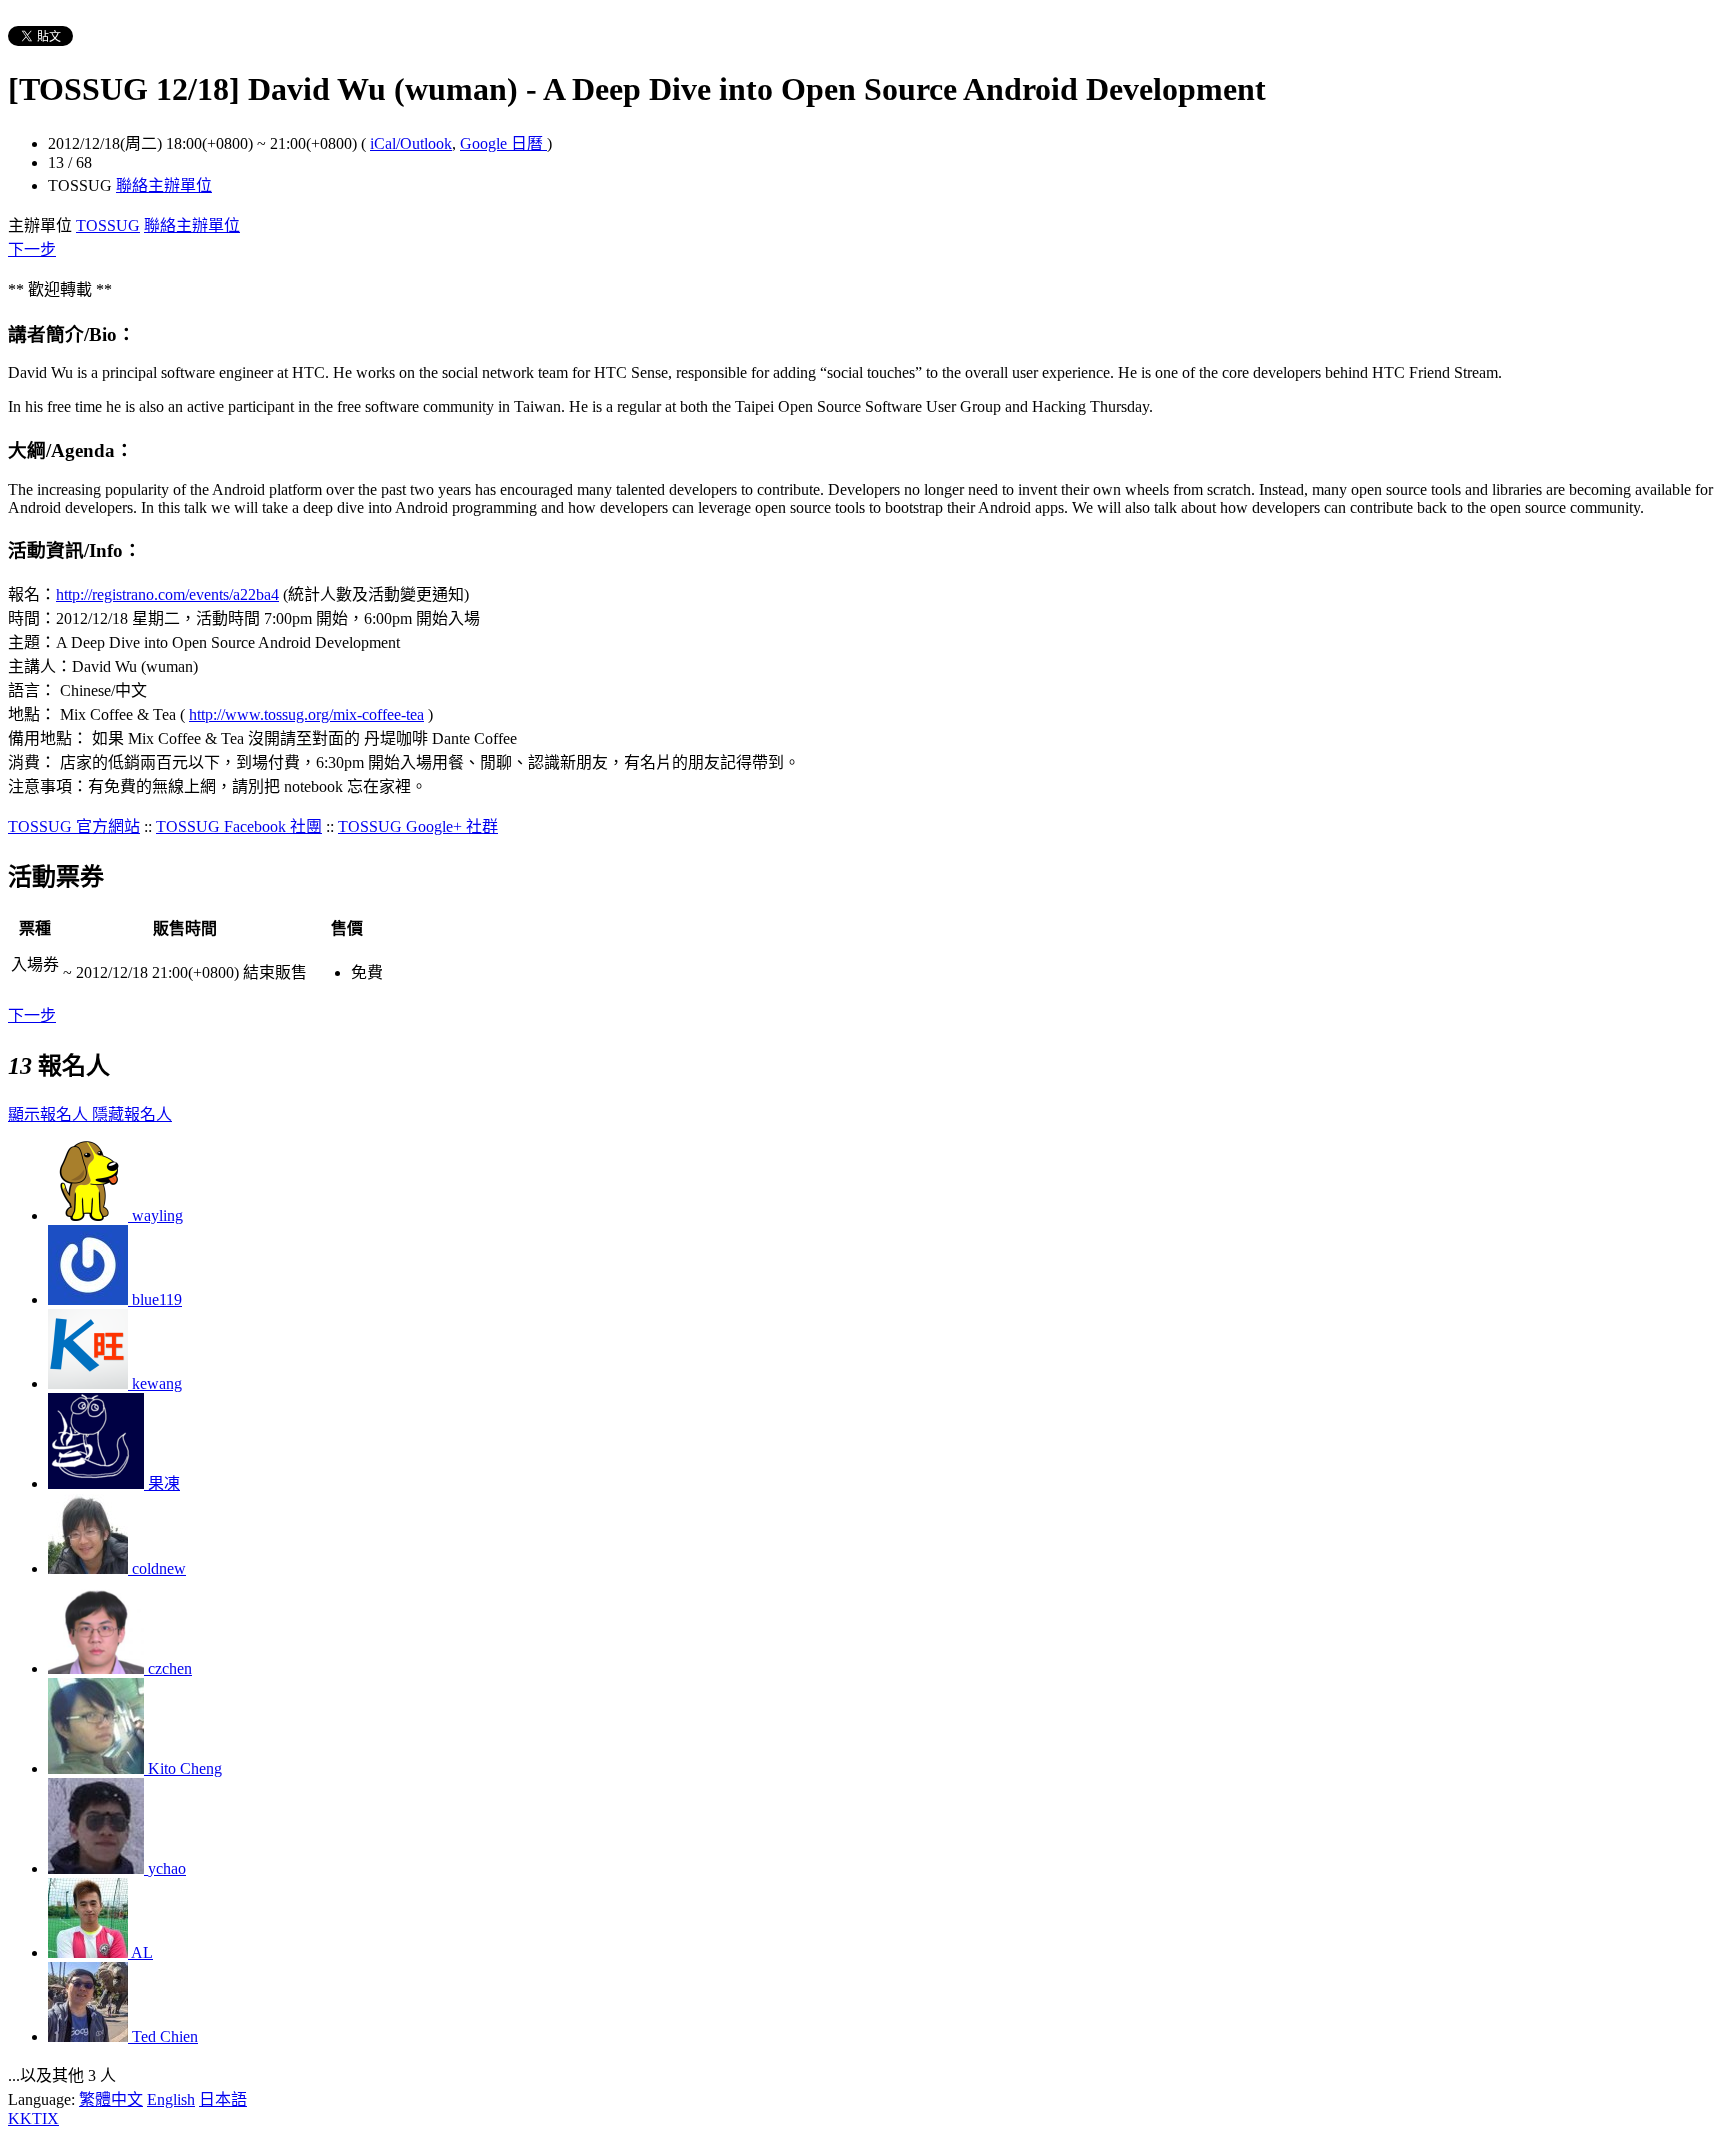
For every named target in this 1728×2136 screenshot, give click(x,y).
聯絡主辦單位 (164, 185)
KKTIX (33, 2118)
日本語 (223, 2099)
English (171, 2099)
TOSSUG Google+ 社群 (418, 826)
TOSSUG (108, 225)
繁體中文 (111, 2099)
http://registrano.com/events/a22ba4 (167, 594)
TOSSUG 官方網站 (74, 826)
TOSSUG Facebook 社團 (239, 826)
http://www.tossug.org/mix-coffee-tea (306, 714)
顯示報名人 (50, 1114)
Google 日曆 (503, 143)
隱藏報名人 (132, 1114)
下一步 (32, 249)
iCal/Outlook (411, 143)
